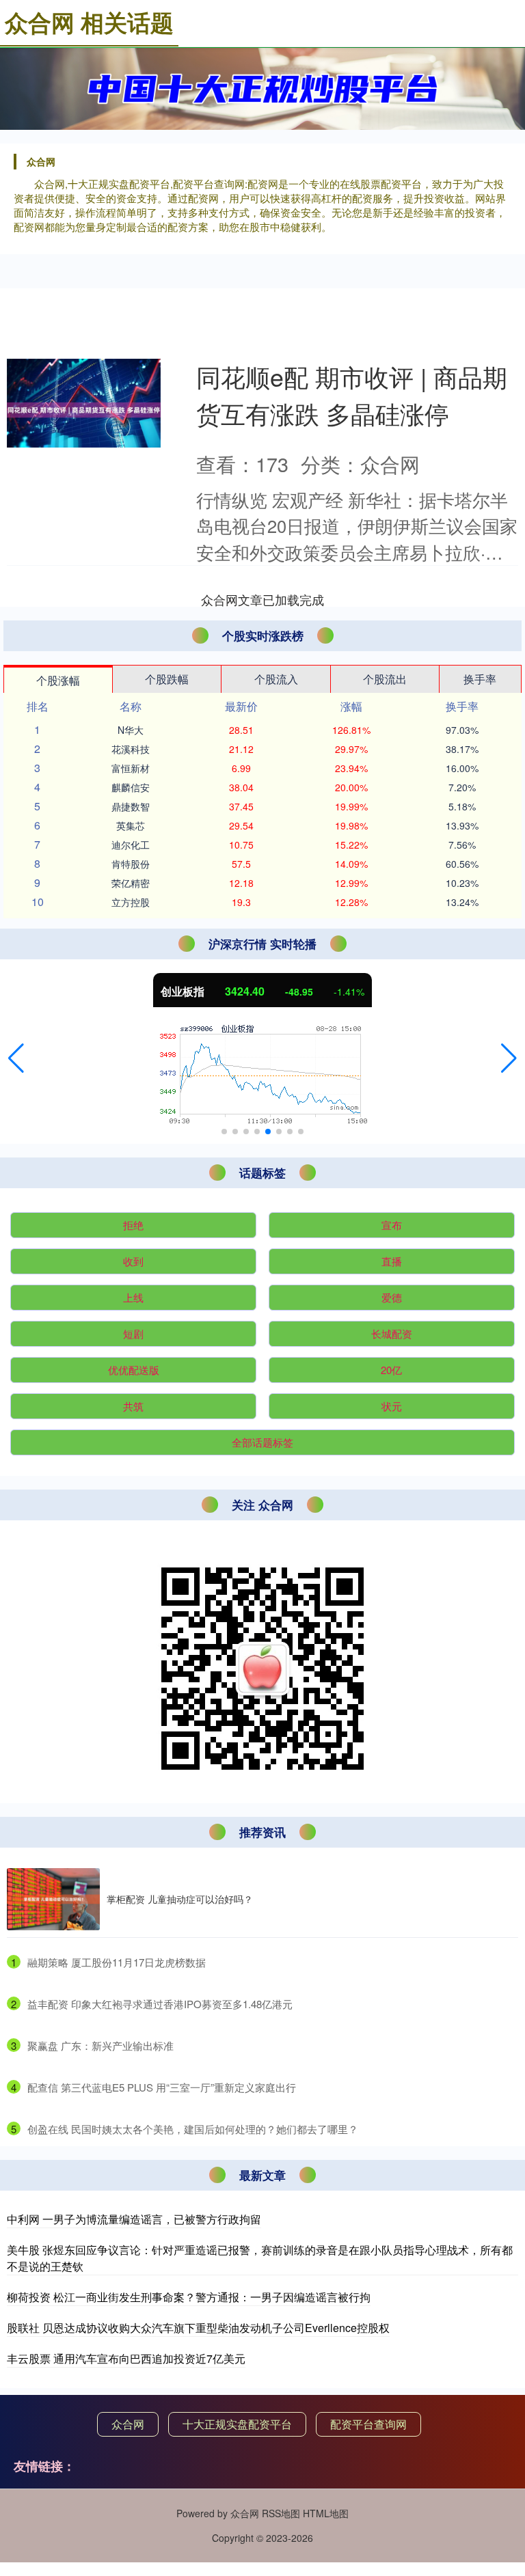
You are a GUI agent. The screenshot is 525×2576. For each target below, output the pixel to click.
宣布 (392, 1225)
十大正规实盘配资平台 (237, 2424)
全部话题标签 (262, 1442)
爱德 (392, 1297)
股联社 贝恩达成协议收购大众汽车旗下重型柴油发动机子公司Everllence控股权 (198, 2328)
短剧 (133, 1333)
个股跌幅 (167, 679)
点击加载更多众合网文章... (263, 599)
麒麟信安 (131, 787)
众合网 (128, 2424)
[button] (16, 1058)
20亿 (391, 1370)
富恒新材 (131, 768)
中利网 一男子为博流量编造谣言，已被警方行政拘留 (134, 2219)
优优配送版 (134, 1370)
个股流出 (385, 679)
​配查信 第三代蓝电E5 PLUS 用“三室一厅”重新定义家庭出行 (162, 2087)
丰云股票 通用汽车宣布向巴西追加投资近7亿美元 (126, 2358)
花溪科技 (131, 749)
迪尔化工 (131, 845)
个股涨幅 (58, 680)
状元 (392, 1406)
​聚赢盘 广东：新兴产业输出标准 (100, 2045)
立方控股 (131, 902)
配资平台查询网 (368, 2424)
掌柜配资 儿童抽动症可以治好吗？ (180, 1899)
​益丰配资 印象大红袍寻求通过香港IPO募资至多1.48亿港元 (160, 2004)
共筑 (133, 1406)
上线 (133, 1297)
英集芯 (131, 825)
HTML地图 (326, 2513)
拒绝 (133, 1225)
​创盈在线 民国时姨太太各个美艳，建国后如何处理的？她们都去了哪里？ (193, 2129)
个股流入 (276, 679)
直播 (392, 1261)
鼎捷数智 (131, 806)
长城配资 (392, 1333)
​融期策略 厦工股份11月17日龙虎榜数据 (117, 1962)
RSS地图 (281, 2513)
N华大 (131, 730)
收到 (133, 1261)
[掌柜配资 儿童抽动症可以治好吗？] (53, 1899)
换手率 (480, 679)
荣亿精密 (131, 883)
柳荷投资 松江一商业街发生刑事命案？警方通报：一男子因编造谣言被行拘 (189, 2297)
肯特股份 (131, 864)
